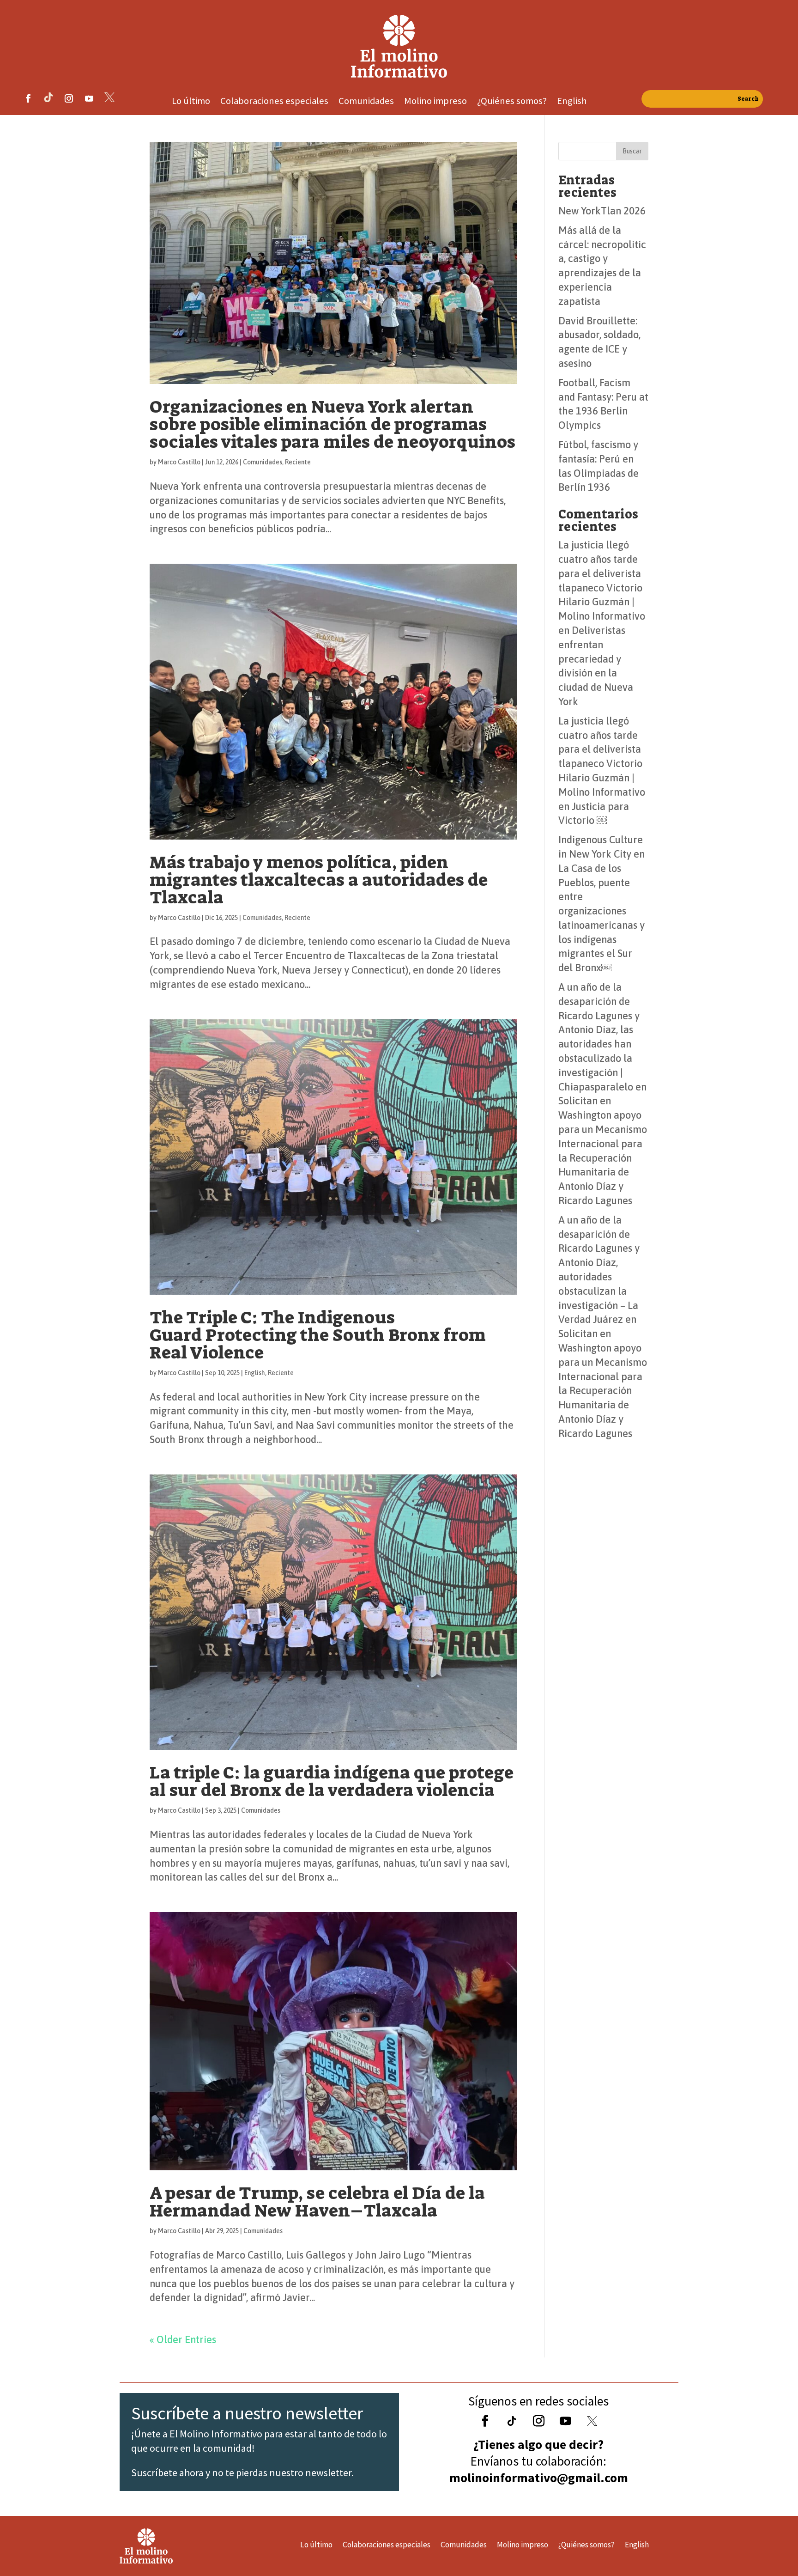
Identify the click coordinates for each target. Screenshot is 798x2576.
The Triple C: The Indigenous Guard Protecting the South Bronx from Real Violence (318, 1335)
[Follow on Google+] (512, 2421)
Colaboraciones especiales (274, 102)
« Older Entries (183, 2339)
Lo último (191, 102)
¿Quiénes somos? (512, 102)
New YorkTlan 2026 (602, 211)
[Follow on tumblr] (48, 98)
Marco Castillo (179, 462)
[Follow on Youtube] (89, 98)
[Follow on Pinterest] (109, 98)
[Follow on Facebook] (28, 98)
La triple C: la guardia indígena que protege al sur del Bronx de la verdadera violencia (332, 1781)
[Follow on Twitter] (592, 2421)
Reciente (298, 462)
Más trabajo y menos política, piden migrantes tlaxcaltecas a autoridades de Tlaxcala (319, 880)
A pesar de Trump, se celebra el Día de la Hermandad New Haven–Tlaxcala (317, 2202)
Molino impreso (435, 102)
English (572, 102)
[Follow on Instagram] (69, 98)
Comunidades (366, 102)
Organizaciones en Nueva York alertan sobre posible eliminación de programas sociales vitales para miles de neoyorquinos (332, 424)
